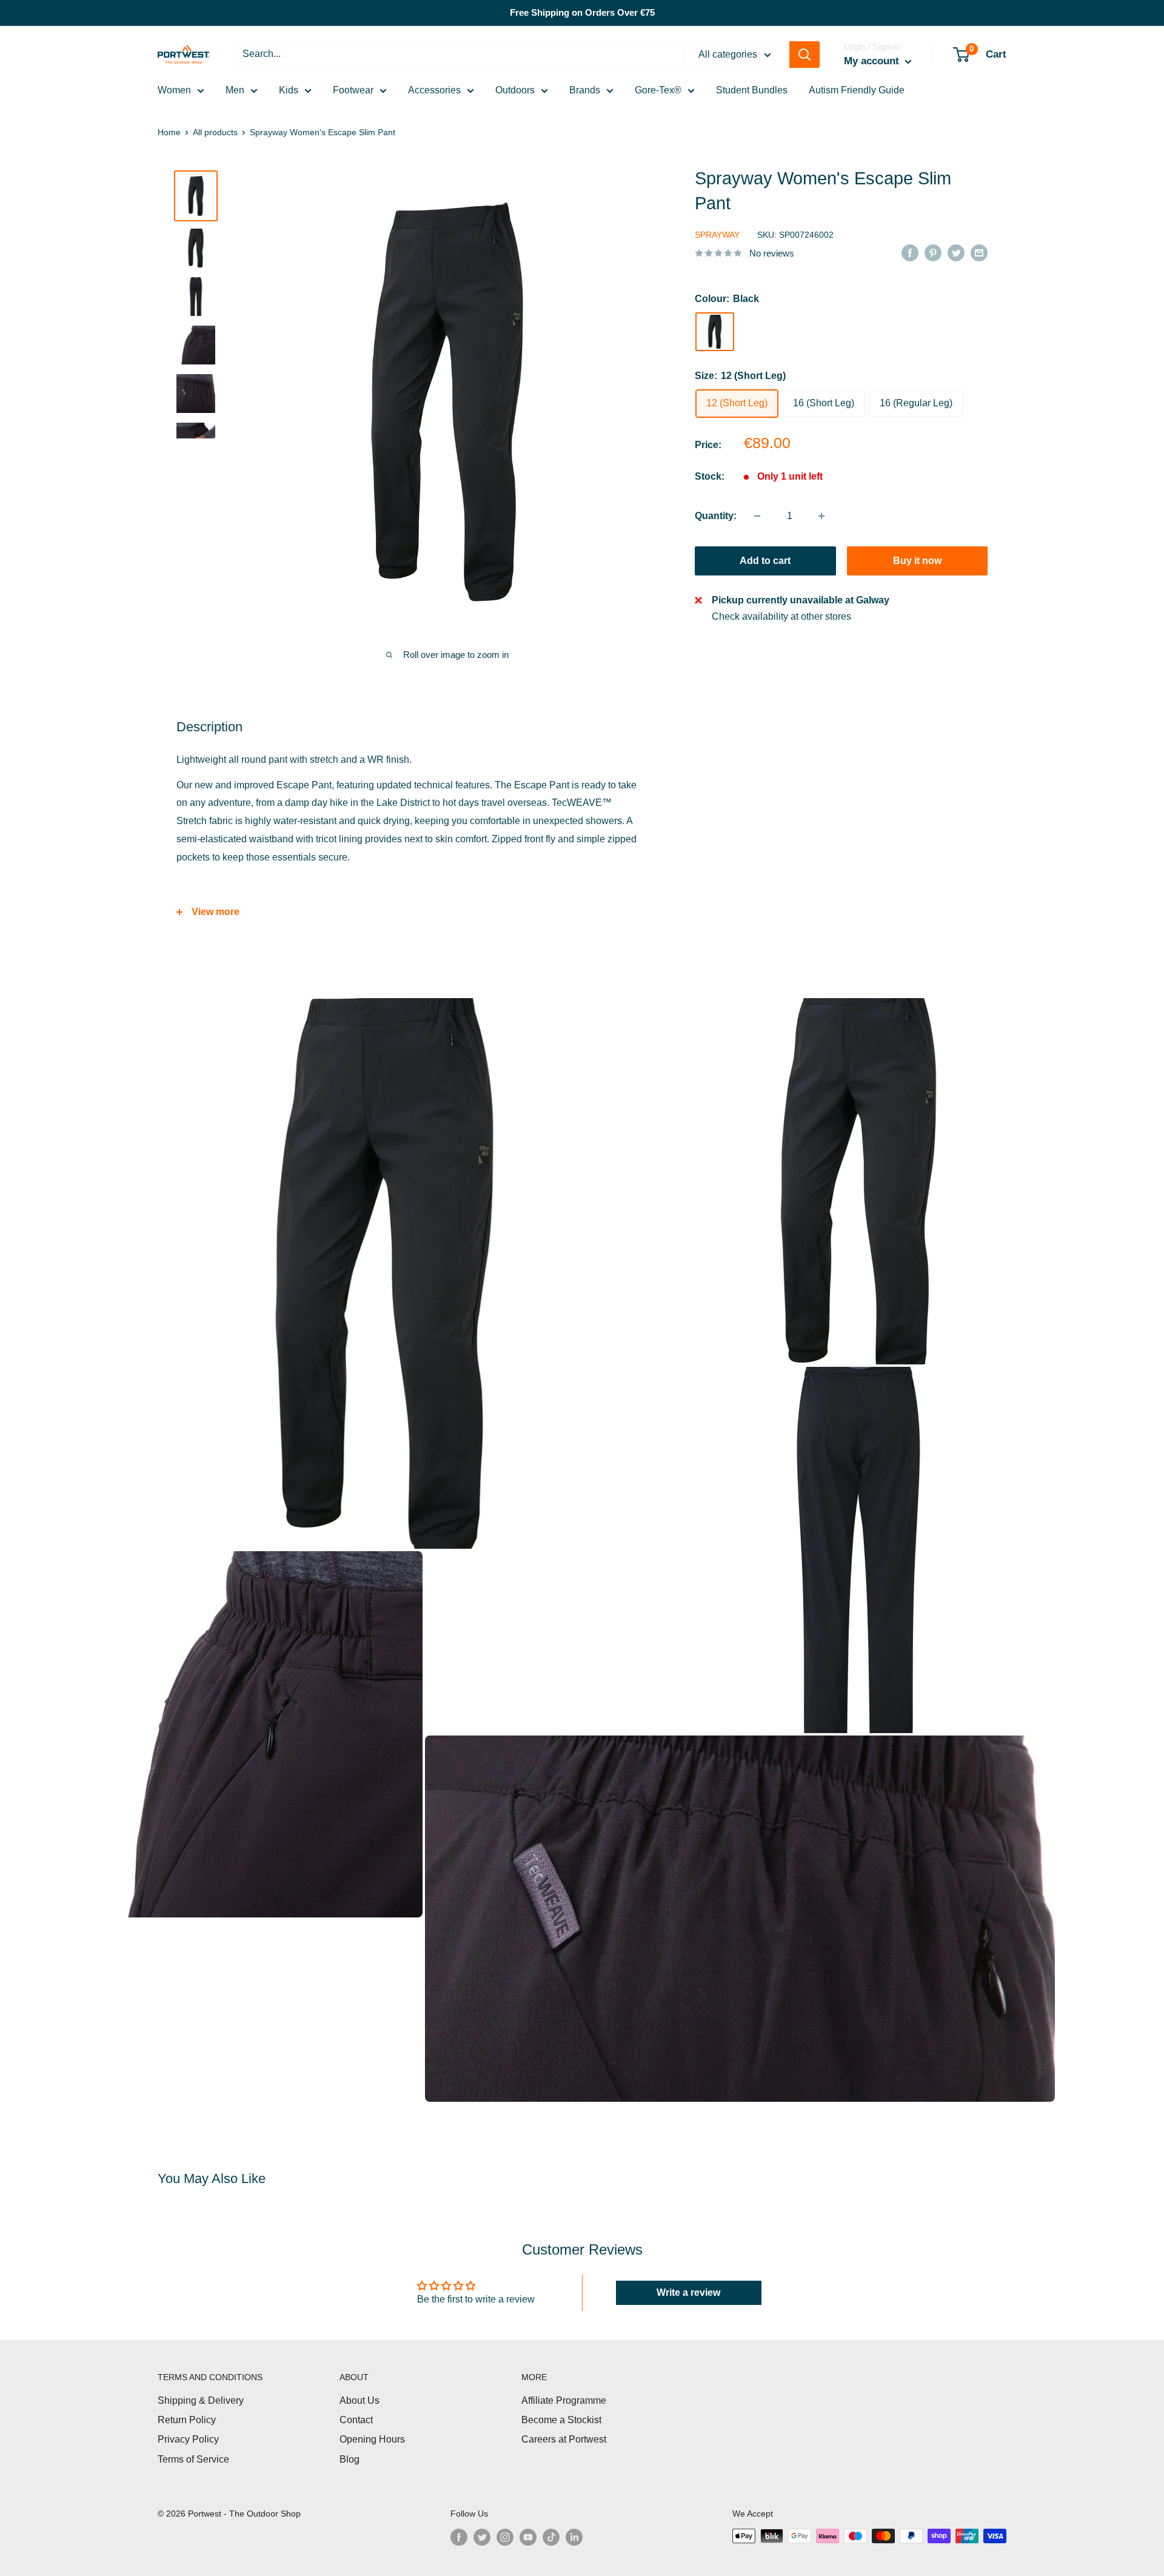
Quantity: (716, 516)
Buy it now (917, 561)
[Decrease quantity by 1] (757, 516)
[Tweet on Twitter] (956, 252)
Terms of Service (193, 2459)
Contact (356, 2420)
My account (873, 61)
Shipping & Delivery (201, 2400)
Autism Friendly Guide (857, 90)
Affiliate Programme (564, 2400)
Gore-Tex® (658, 90)
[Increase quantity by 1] (821, 516)
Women (174, 90)
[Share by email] (979, 252)
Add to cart (765, 561)
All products (215, 132)
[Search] (804, 55)
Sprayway (717, 235)
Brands (585, 90)
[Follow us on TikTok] (551, 2537)
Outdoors (515, 90)
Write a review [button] (688, 2293)
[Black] (715, 332)
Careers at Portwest (564, 2439)
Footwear (353, 90)
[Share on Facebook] (910, 252)
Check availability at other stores (781, 617)
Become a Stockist (561, 2420)
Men (235, 90)
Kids (289, 90)
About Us (360, 2400)
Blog (350, 2459)
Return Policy (187, 2420)
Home (169, 132)
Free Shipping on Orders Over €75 (582, 12)
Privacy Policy (188, 2439)
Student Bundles (752, 90)
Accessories (434, 90)
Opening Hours (372, 2439)
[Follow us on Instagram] (505, 2537)
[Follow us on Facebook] (459, 2537)
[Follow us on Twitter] (482, 2537)
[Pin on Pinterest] (933, 252)
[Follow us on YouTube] (528, 2537)
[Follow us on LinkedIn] (574, 2537)
